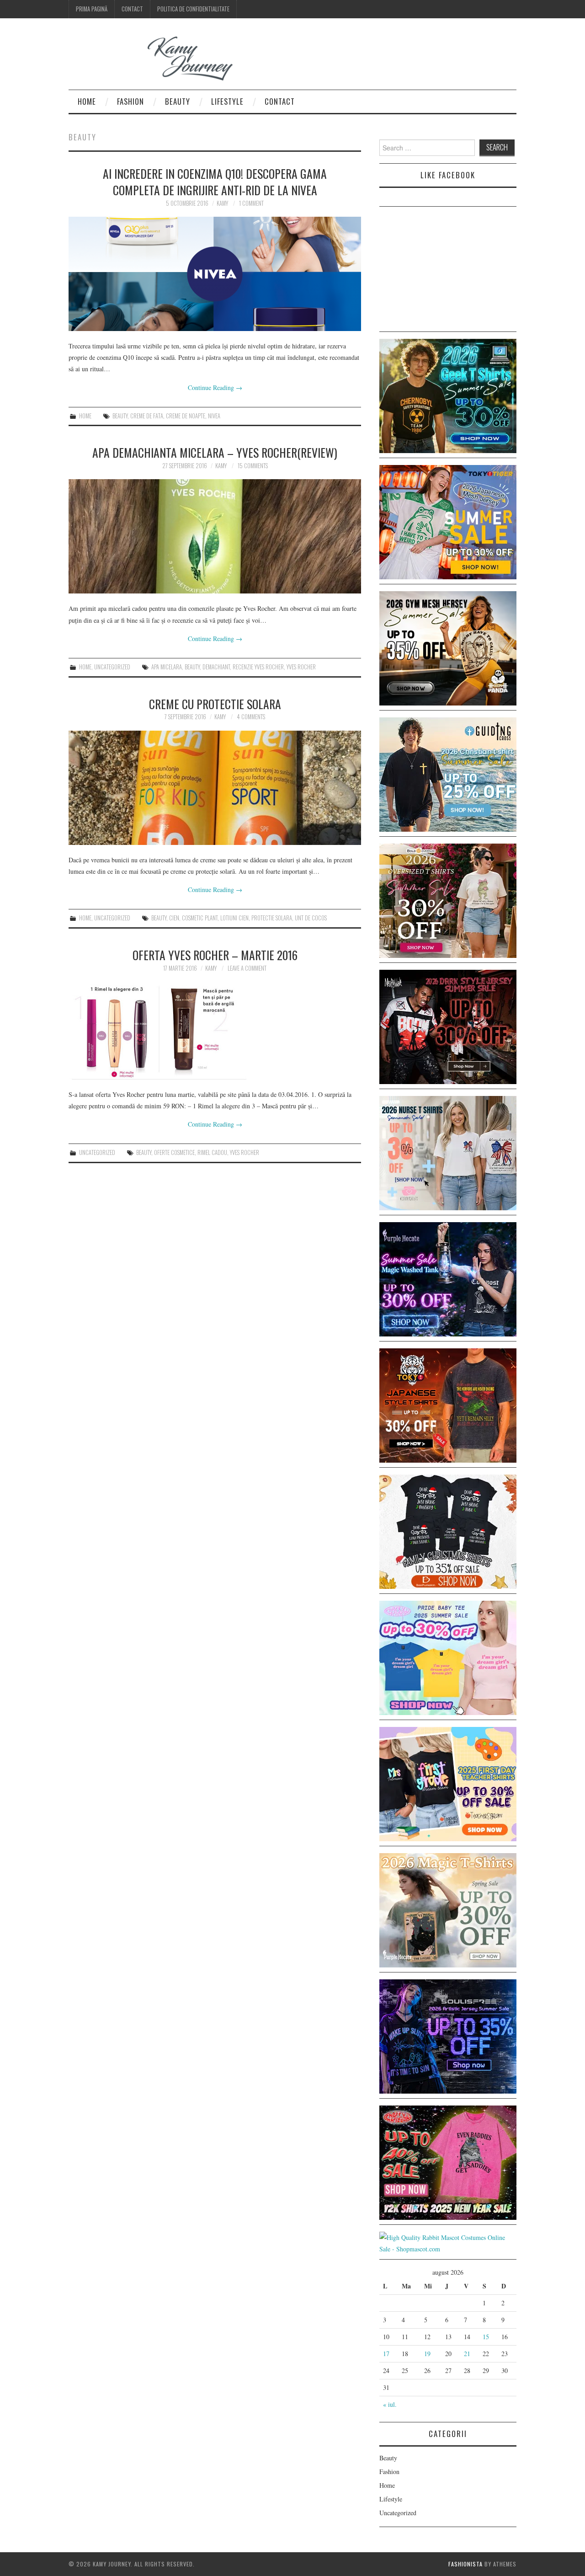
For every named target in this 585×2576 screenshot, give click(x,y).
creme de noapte (186, 416)
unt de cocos (311, 918)
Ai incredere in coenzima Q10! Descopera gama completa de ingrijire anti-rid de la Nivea (215, 182)
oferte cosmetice (174, 1152)
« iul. (390, 2404)
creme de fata (147, 416)
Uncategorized (112, 667)
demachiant (216, 667)
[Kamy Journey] (158, 59)
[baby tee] (448, 1657)
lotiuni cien (234, 918)
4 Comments (251, 717)
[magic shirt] (448, 1278)
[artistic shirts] (448, 2035)
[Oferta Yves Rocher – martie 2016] (215, 1031)
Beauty (178, 101)
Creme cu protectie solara (215, 704)
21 (467, 2354)
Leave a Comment (247, 968)
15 (486, 2337)
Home (87, 101)
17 (386, 2354)
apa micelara (167, 667)
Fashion (130, 101)
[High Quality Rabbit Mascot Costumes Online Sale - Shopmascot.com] (448, 2242)
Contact (132, 9)
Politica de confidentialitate (193, 9)
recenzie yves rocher (258, 667)
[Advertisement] (448, 271)
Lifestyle (227, 101)
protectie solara (272, 918)
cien (174, 918)
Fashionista (465, 2564)
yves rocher (301, 667)
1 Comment (251, 203)
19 (427, 2354)
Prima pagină (92, 9)
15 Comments (253, 466)
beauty (120, 416)
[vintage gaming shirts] (448, 1026)
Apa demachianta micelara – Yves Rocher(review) (215, 452)
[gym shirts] (448, 647)
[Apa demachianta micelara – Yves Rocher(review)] (215, 536)
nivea (214, 416)
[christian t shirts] (448, 773)
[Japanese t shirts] (448, 521)
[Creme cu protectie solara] (215, 788)
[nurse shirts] (448, 1152)
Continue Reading (215, 387)
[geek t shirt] (448, 395)
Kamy (222, 203)
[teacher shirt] (448, 1783)
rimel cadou (212, 1152)
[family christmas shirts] (448, 1531)
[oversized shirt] (448, 900)
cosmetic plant (200, 918)
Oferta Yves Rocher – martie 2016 (215, 955)
